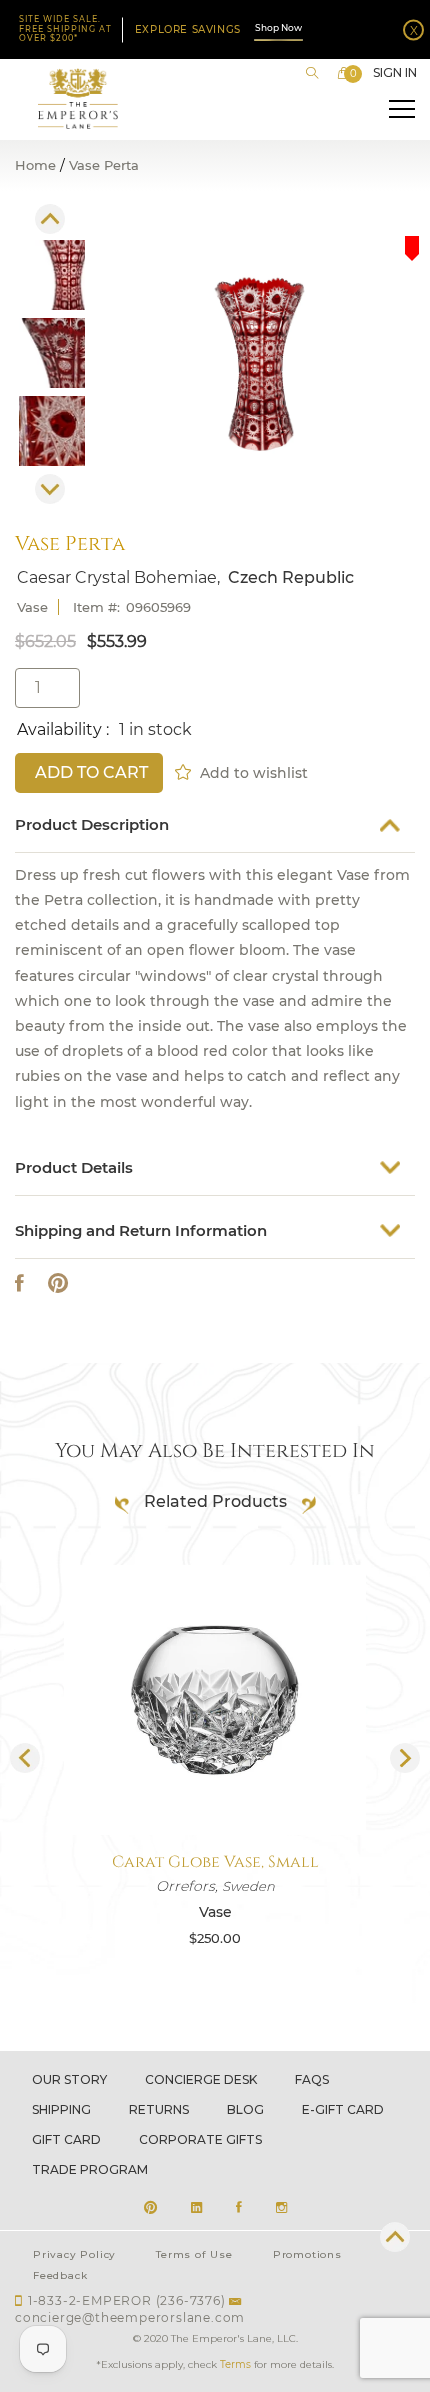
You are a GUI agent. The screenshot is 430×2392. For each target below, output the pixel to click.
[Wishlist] (184, 770)
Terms (235, 2364)
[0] (344, 73)
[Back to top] (395, 2237)
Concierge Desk (201, 2079)
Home (35, 165)
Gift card (66, 2139)
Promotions (307, 2254)
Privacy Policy (74, 2254)
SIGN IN (395, 73)
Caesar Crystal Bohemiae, (118, 578)
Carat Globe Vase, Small (215, 1862)
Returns (159, 2109)
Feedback (60, 2275)
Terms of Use (194, 2254)
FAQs (312, 2079)
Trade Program (90, 2169)
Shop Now (278, 27)
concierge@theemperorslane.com (130, 2317)
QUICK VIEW (215, 1787)
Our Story (69, 2079)
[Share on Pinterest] (58, 1283)
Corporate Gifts (200, 2139)
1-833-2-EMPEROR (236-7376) (127, 2300)
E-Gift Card (343, 2109)
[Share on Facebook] (19, 1283)
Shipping (61, 2109)
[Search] (312, 73)
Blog (245, 2109)
